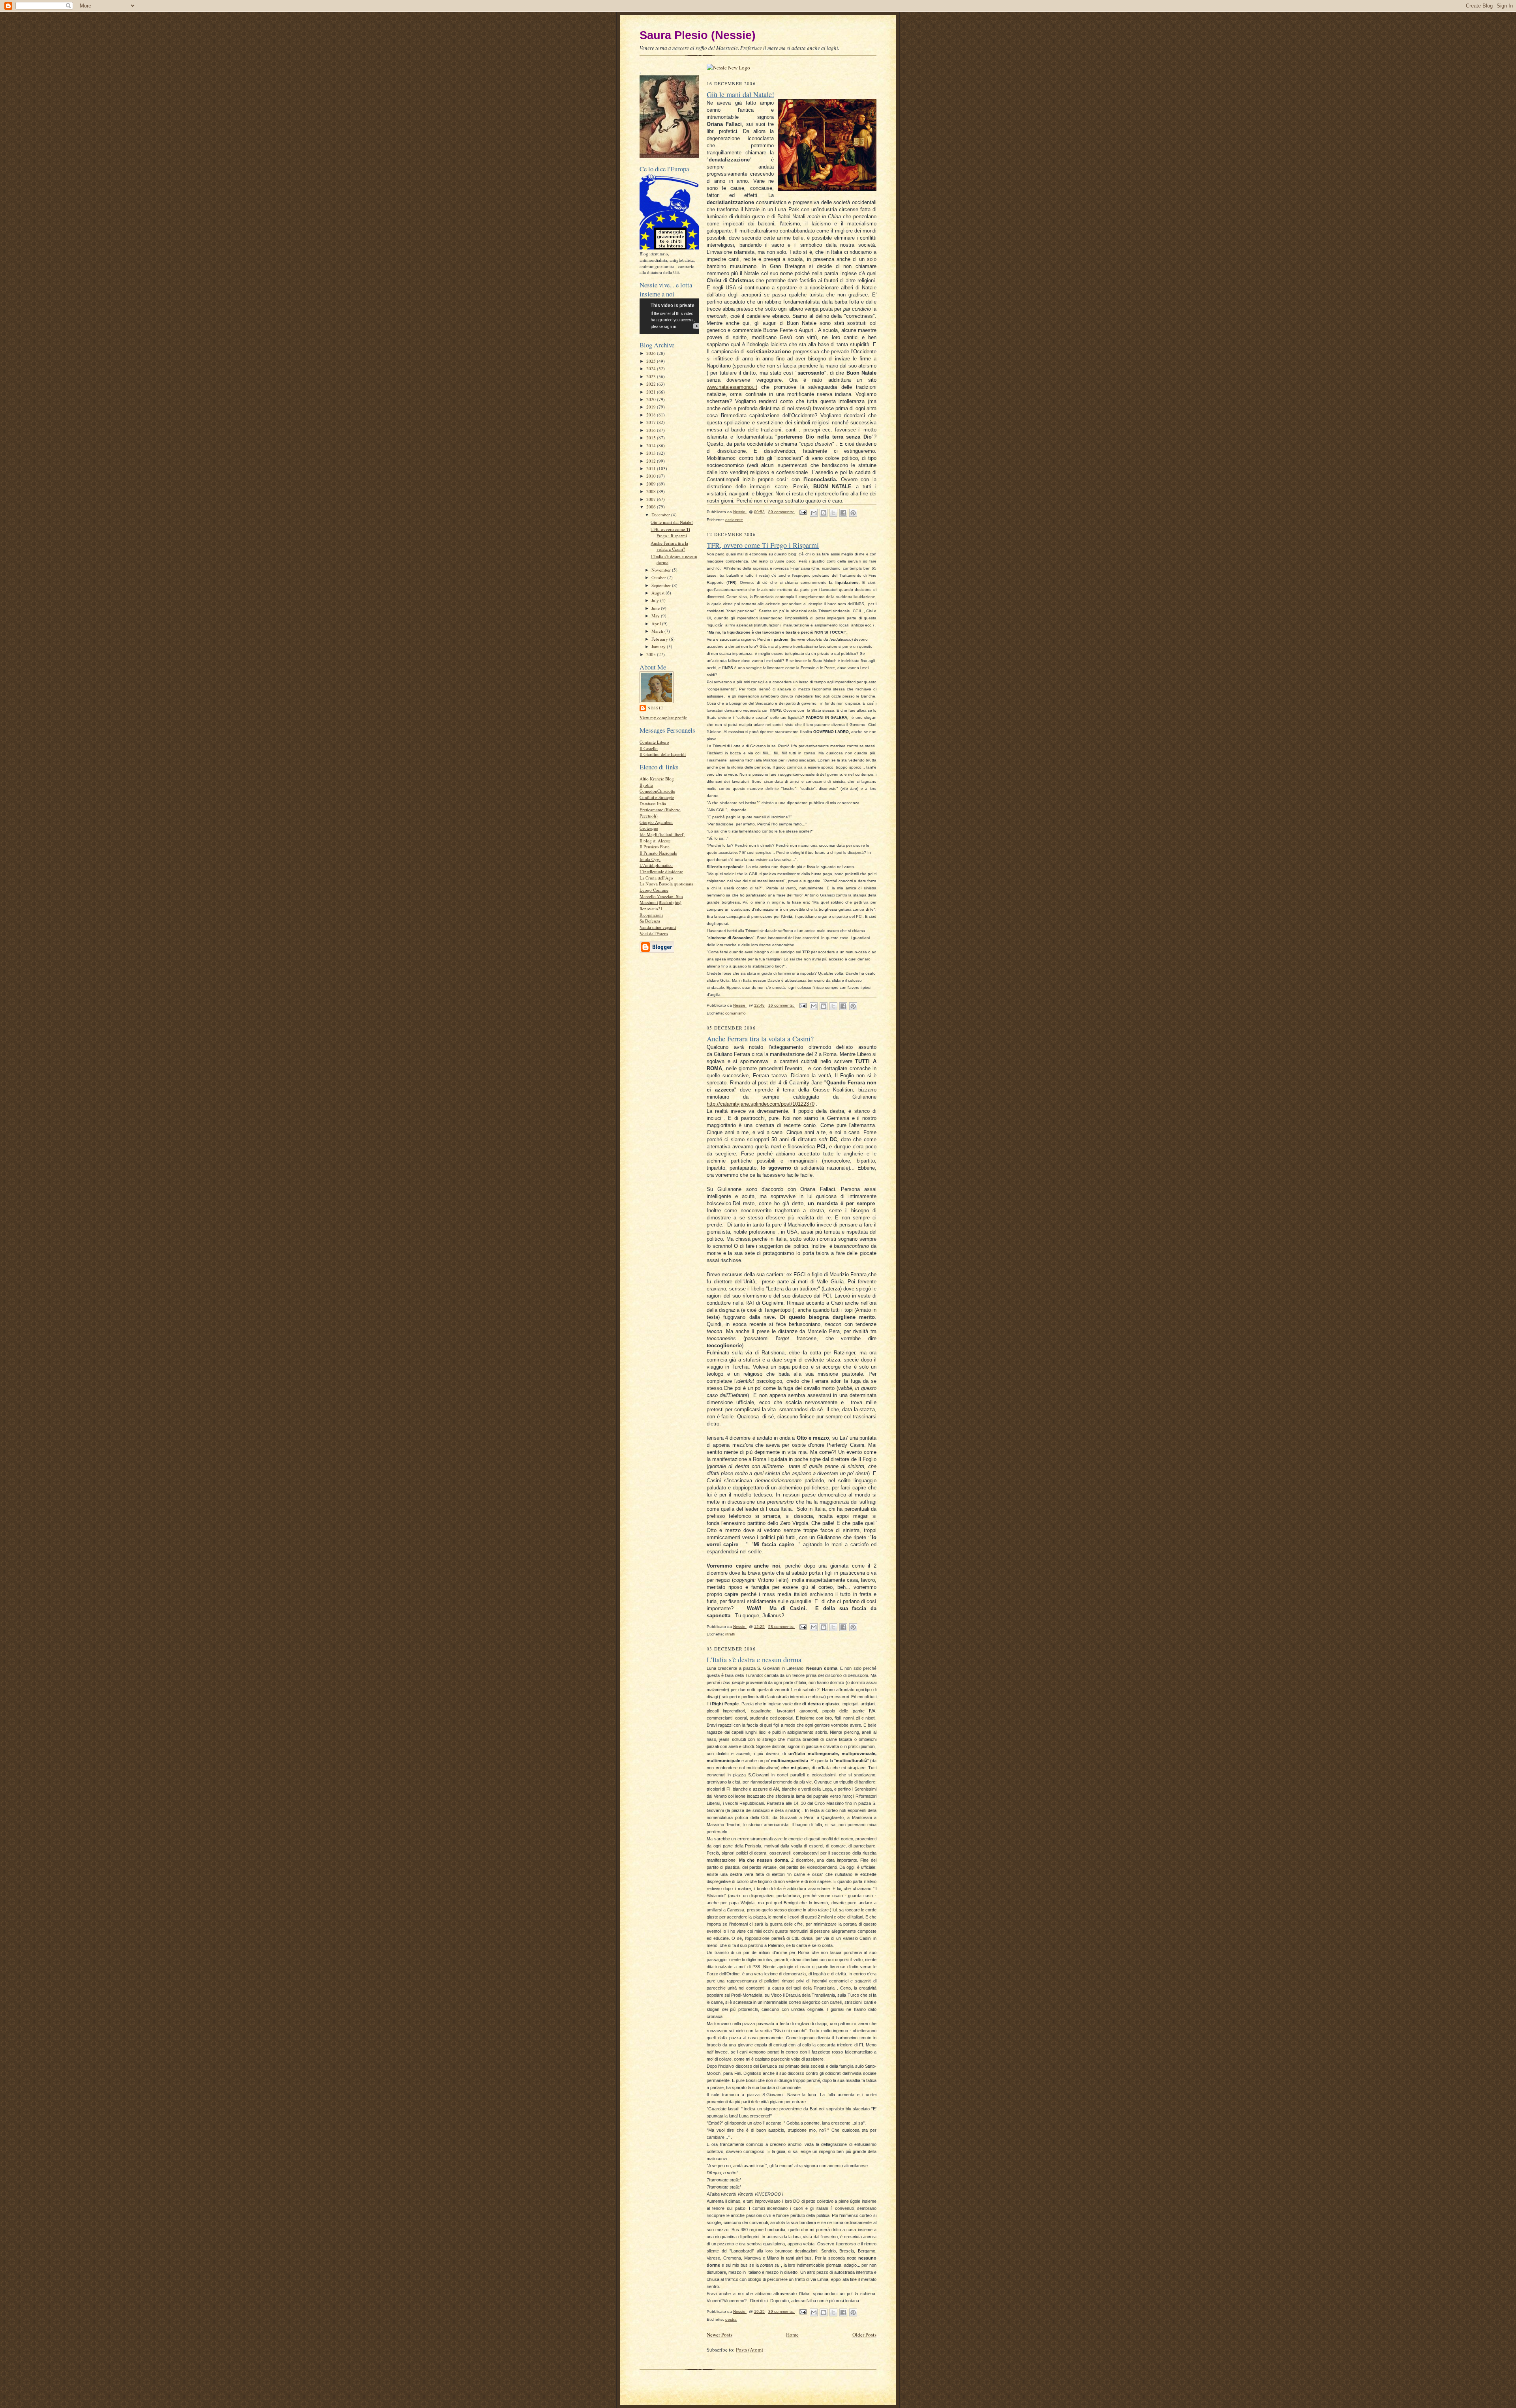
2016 (652, 430)
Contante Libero (654, 742)
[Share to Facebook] (843, 513)
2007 (652, 499)
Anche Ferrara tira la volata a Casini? (669, 546)
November (662, 570)
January (659, 646)
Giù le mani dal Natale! (672, 522)
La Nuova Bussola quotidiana (666, 884)
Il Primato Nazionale (658, 853)
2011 (652, 468)
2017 (652, 422)
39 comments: (782, 2311)
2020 (652, 399)
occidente (734, 520)
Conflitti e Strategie (657, 797)
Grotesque (649, 828)
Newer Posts (720, 2335)
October (659, 577)
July (656, 600)
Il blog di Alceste (655, 841)
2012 (652, 461)
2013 (652, 453)
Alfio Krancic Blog (657, 779)
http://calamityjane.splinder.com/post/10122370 (761, 1104)
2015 (652, 438)
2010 (652, 476)
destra (731, 2319)
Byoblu (646, 785)
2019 (652, 407)
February (660, 639)
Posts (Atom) (750, 2350)
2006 (652, 507)
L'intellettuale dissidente (661, 871)
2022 (652, 384)
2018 (652, 415)
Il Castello (649, 748)
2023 (652, 376)
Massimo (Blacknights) (660, 902)
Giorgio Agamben (656, 822)
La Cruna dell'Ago (656, 878)
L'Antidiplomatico (656, 865)
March (658, 631)
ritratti (730, 1634)
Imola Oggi (650, 859)
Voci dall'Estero (654, 933)
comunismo (735, 1013)
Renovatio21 (651, 909)
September (662, 585)
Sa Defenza (650, 921)
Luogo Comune (654, 890)
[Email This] (814, 513)
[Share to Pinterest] (853, 513)
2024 (652, 369)
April (657, 624)
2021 (652, 392)
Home (792, 2335)
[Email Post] (803, 512)
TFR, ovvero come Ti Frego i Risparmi (670, 532)
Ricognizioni (651, 915)
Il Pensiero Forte (655, 847)
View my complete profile (663, 717)
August (659, 593)
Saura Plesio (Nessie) (698, 35)
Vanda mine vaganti (658, 927)
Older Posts (864, 2335)
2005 (652, 654)
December (661, 515)
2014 (652, 445)
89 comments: (782, 512)
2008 (652, 491)
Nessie (655, 708)
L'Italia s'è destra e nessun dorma (754, 1660)
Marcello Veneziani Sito (661, 896)
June (656, 608)
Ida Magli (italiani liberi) (662, 834)
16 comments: (782, 1005)
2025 (652, 361)
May (656, 616)
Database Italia (653, 804)
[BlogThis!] (824, 513)
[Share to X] (833, 513)
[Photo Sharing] (728, 68)
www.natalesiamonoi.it (732, 387)
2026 (652, 353)
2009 (652, 484)
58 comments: (782, 1627)
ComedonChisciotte (657, 791)
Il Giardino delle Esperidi (663, 754)
